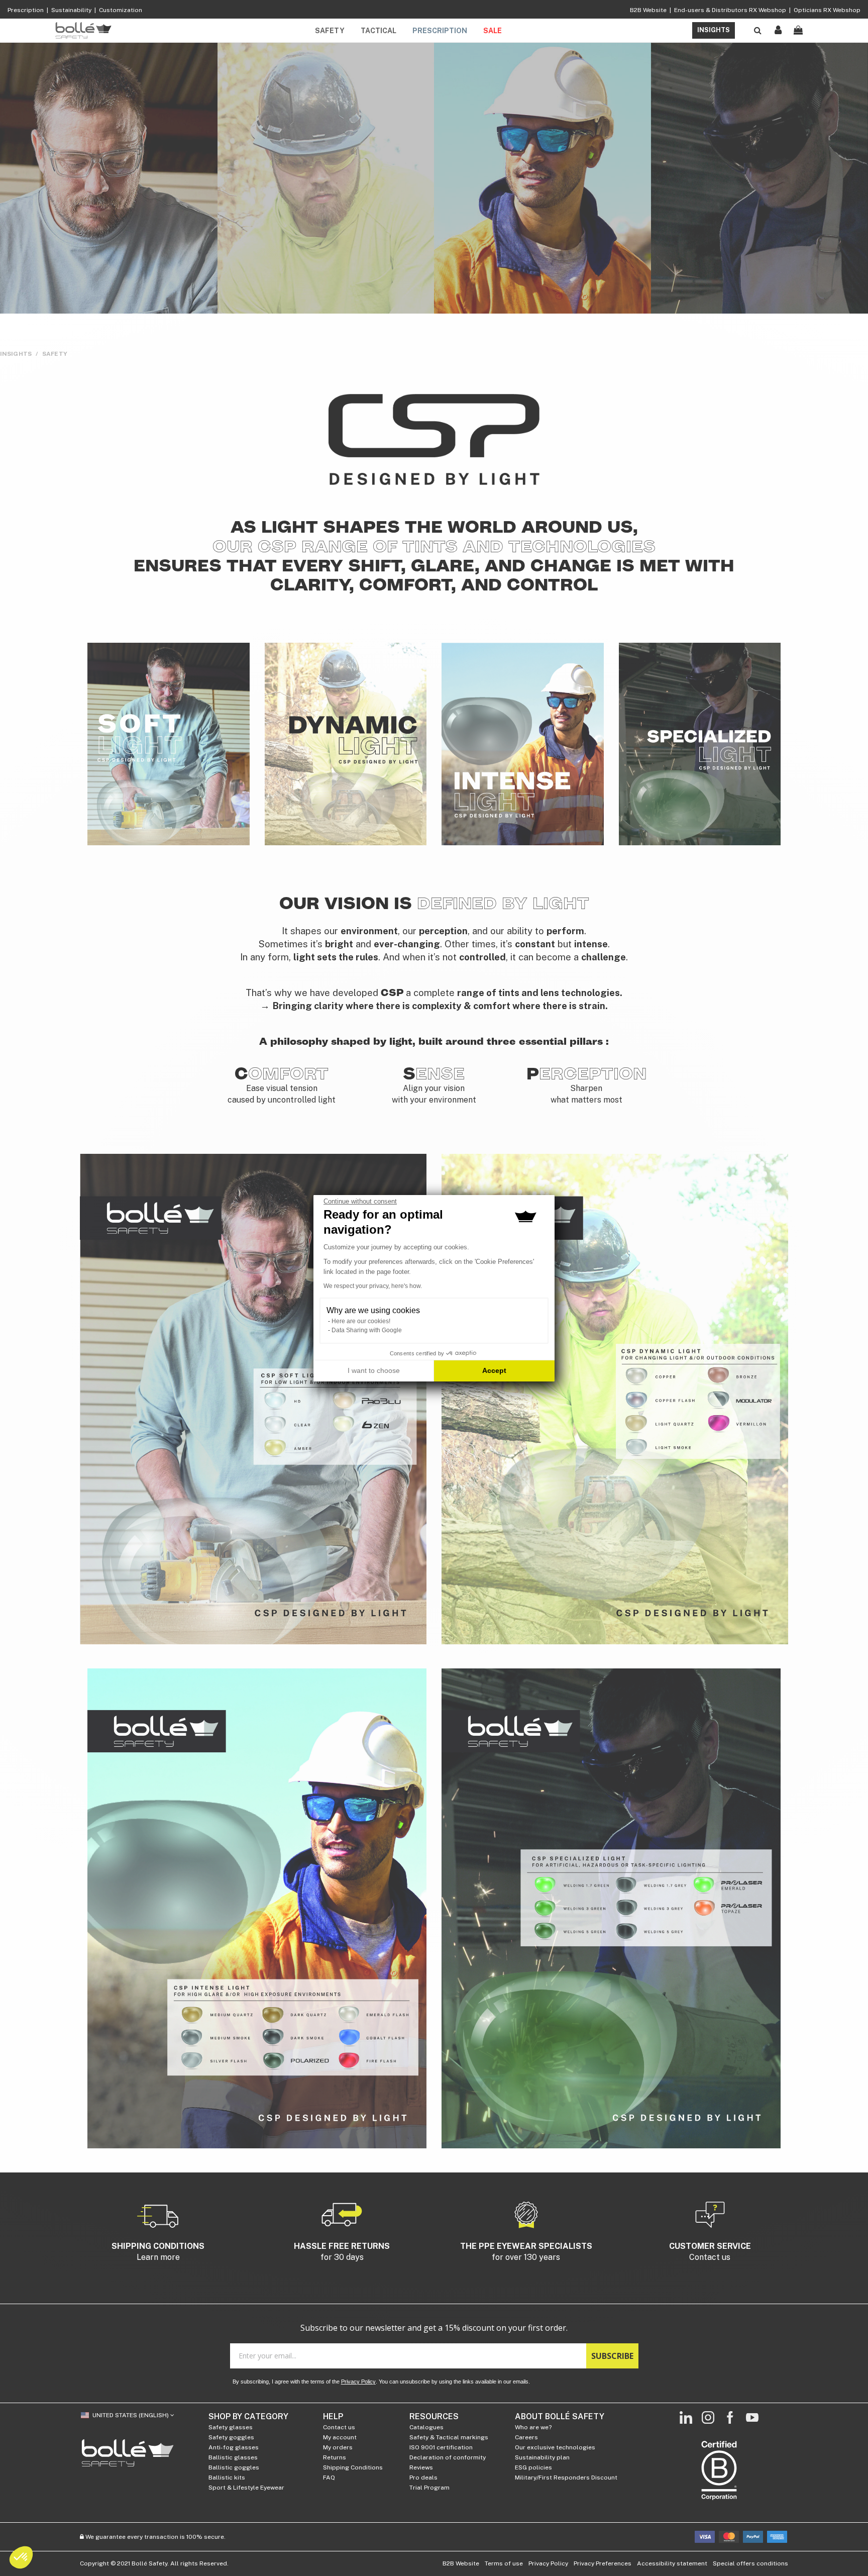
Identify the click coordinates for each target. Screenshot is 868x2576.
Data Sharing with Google (367, 1330)
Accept (494, 1370)
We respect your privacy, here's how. (373, 1286)
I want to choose (374, 1370)
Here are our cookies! (361, 1321)
